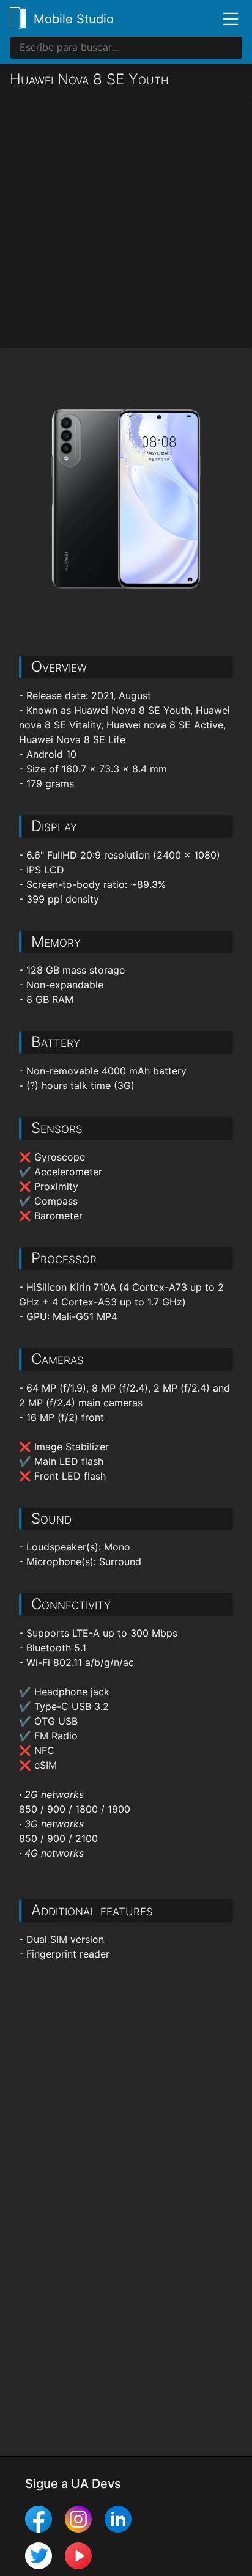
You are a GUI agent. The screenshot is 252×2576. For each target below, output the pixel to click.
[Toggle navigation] (226, 18)
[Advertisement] (126, 222)
